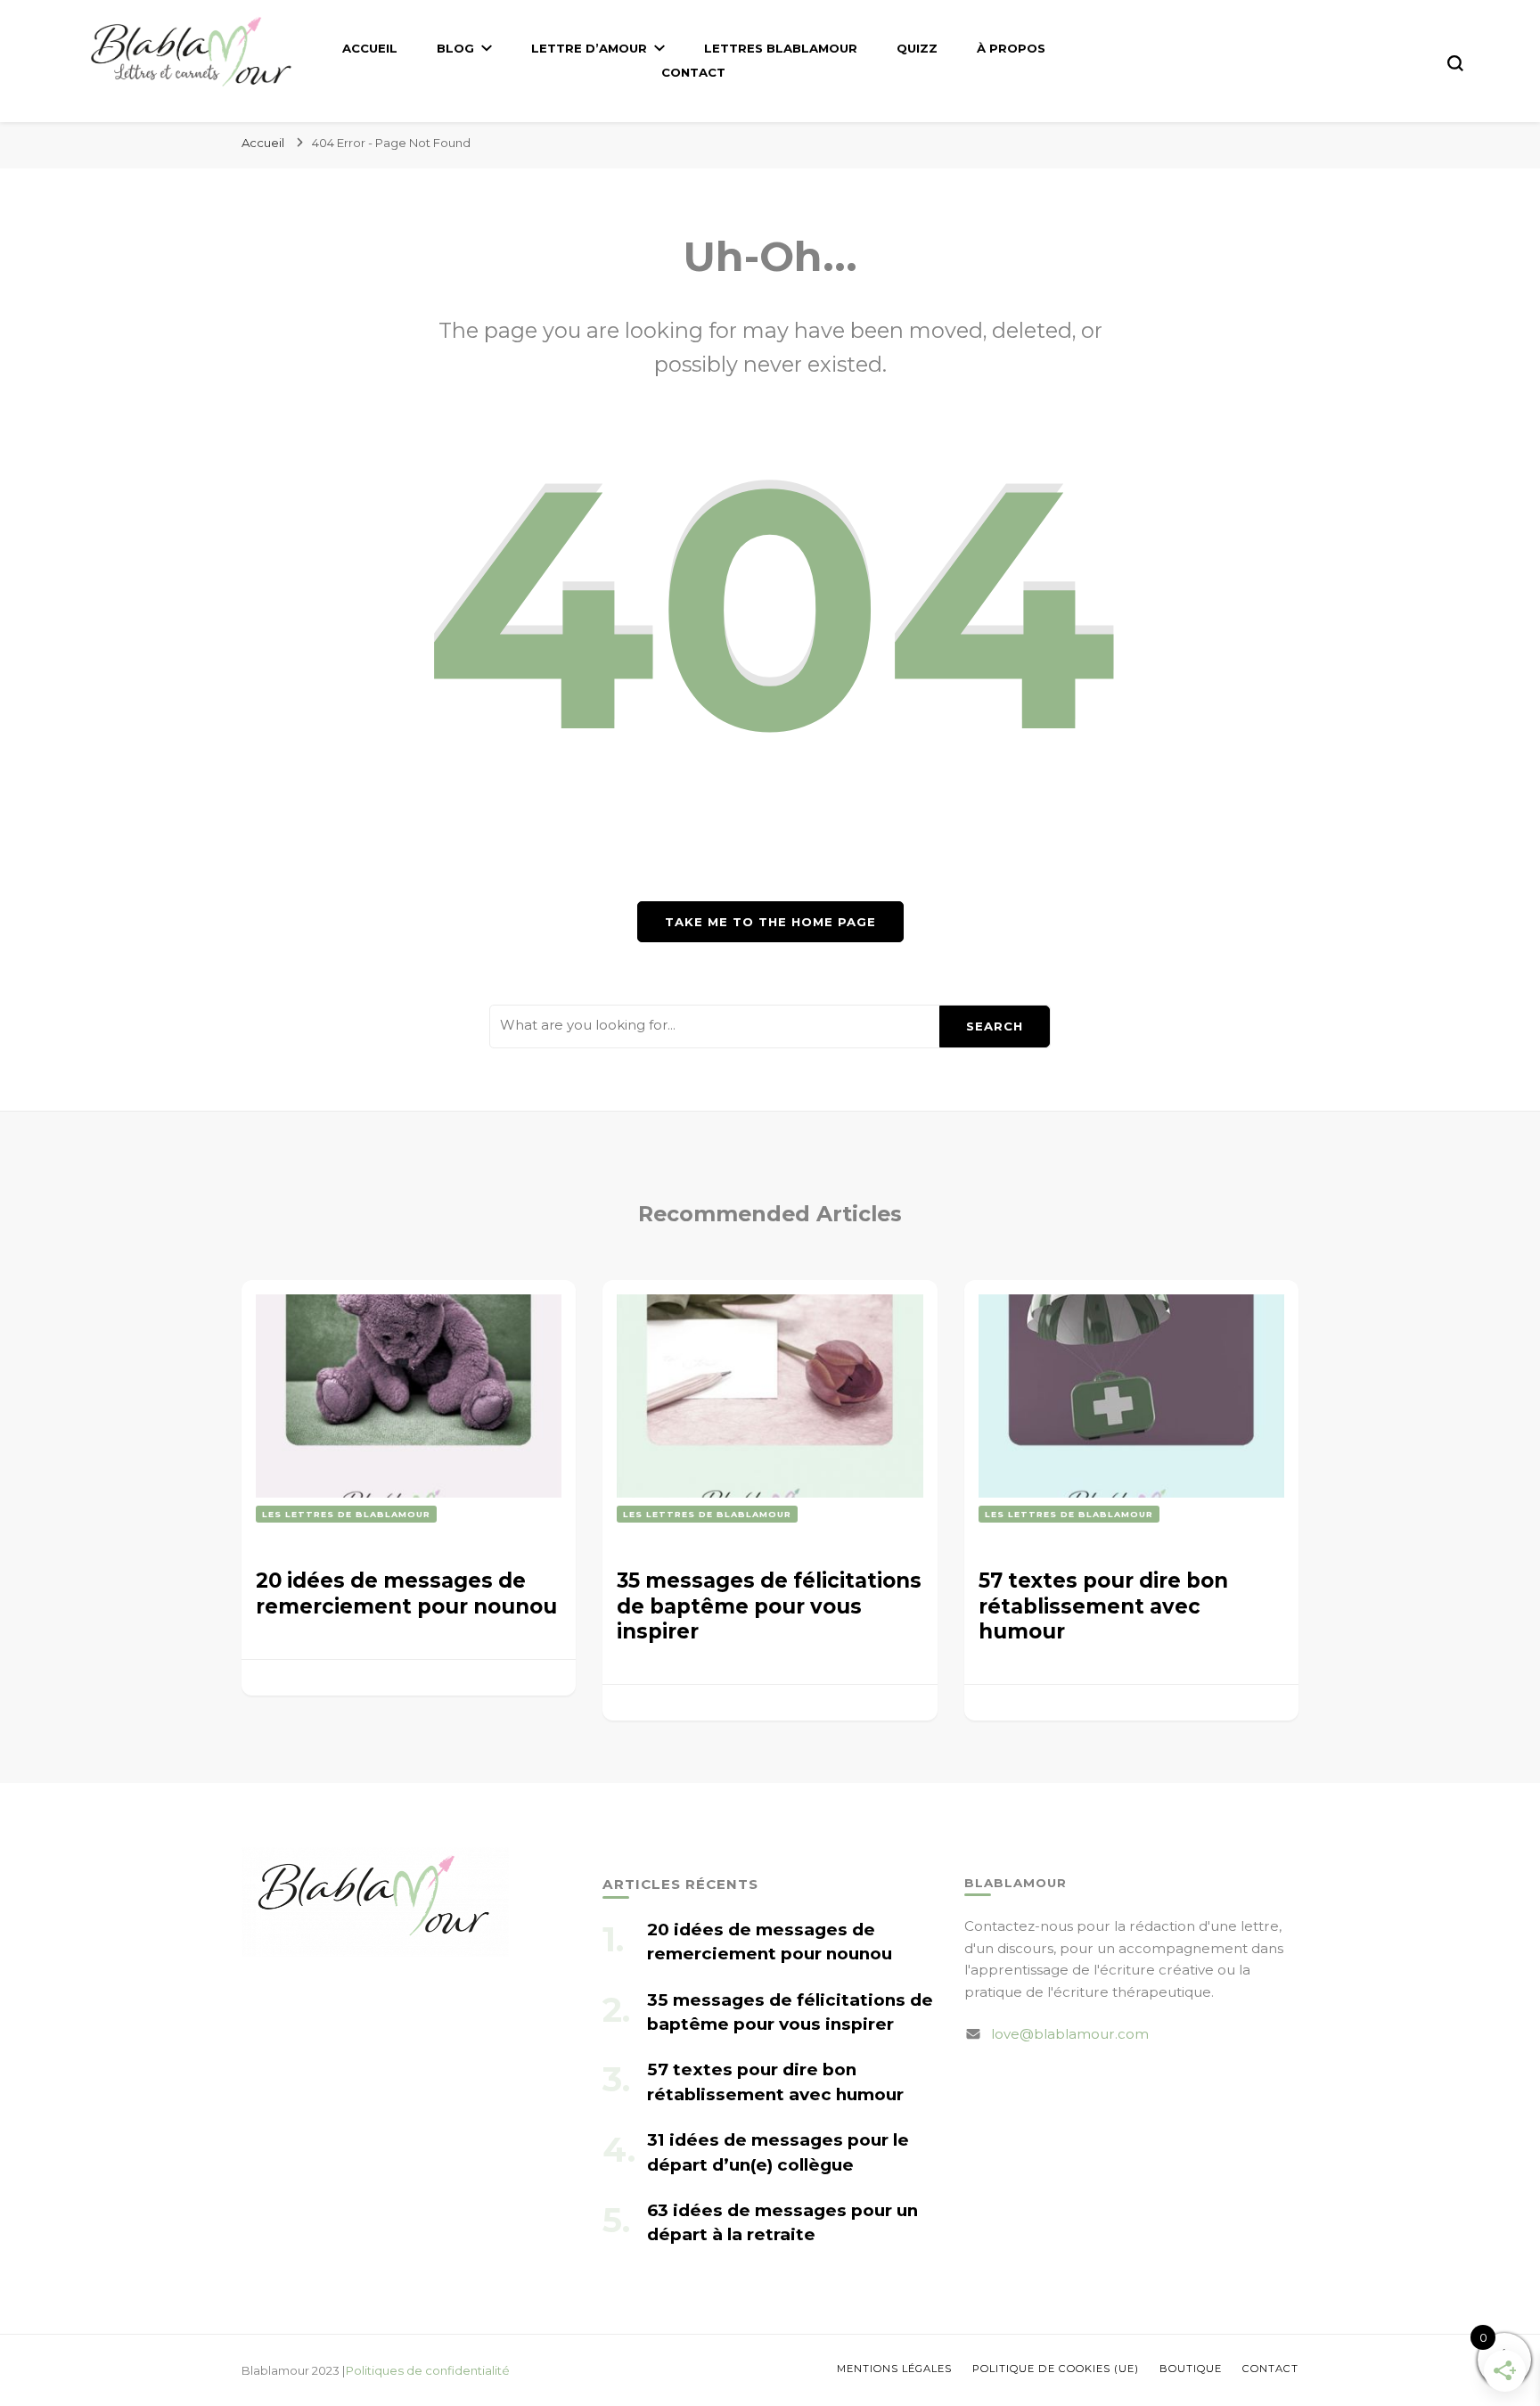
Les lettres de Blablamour (346, 1514)
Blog (455, 48)
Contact (693, 72)
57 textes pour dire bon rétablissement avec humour (1103, 1606)
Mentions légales (894, 2369)
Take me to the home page (770, 922)
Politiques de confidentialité (428, 2370)
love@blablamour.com (1070, 2034)
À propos (1011, 48)
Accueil (370, 48)
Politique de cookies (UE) (1056, 2369)
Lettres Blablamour (781, 48)
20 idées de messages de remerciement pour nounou (406, 1593)
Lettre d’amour (589, 48)
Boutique (1191, 2369)
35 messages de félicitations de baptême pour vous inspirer (769, 1606)
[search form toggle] (1455, 63)
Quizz (917, 48)
